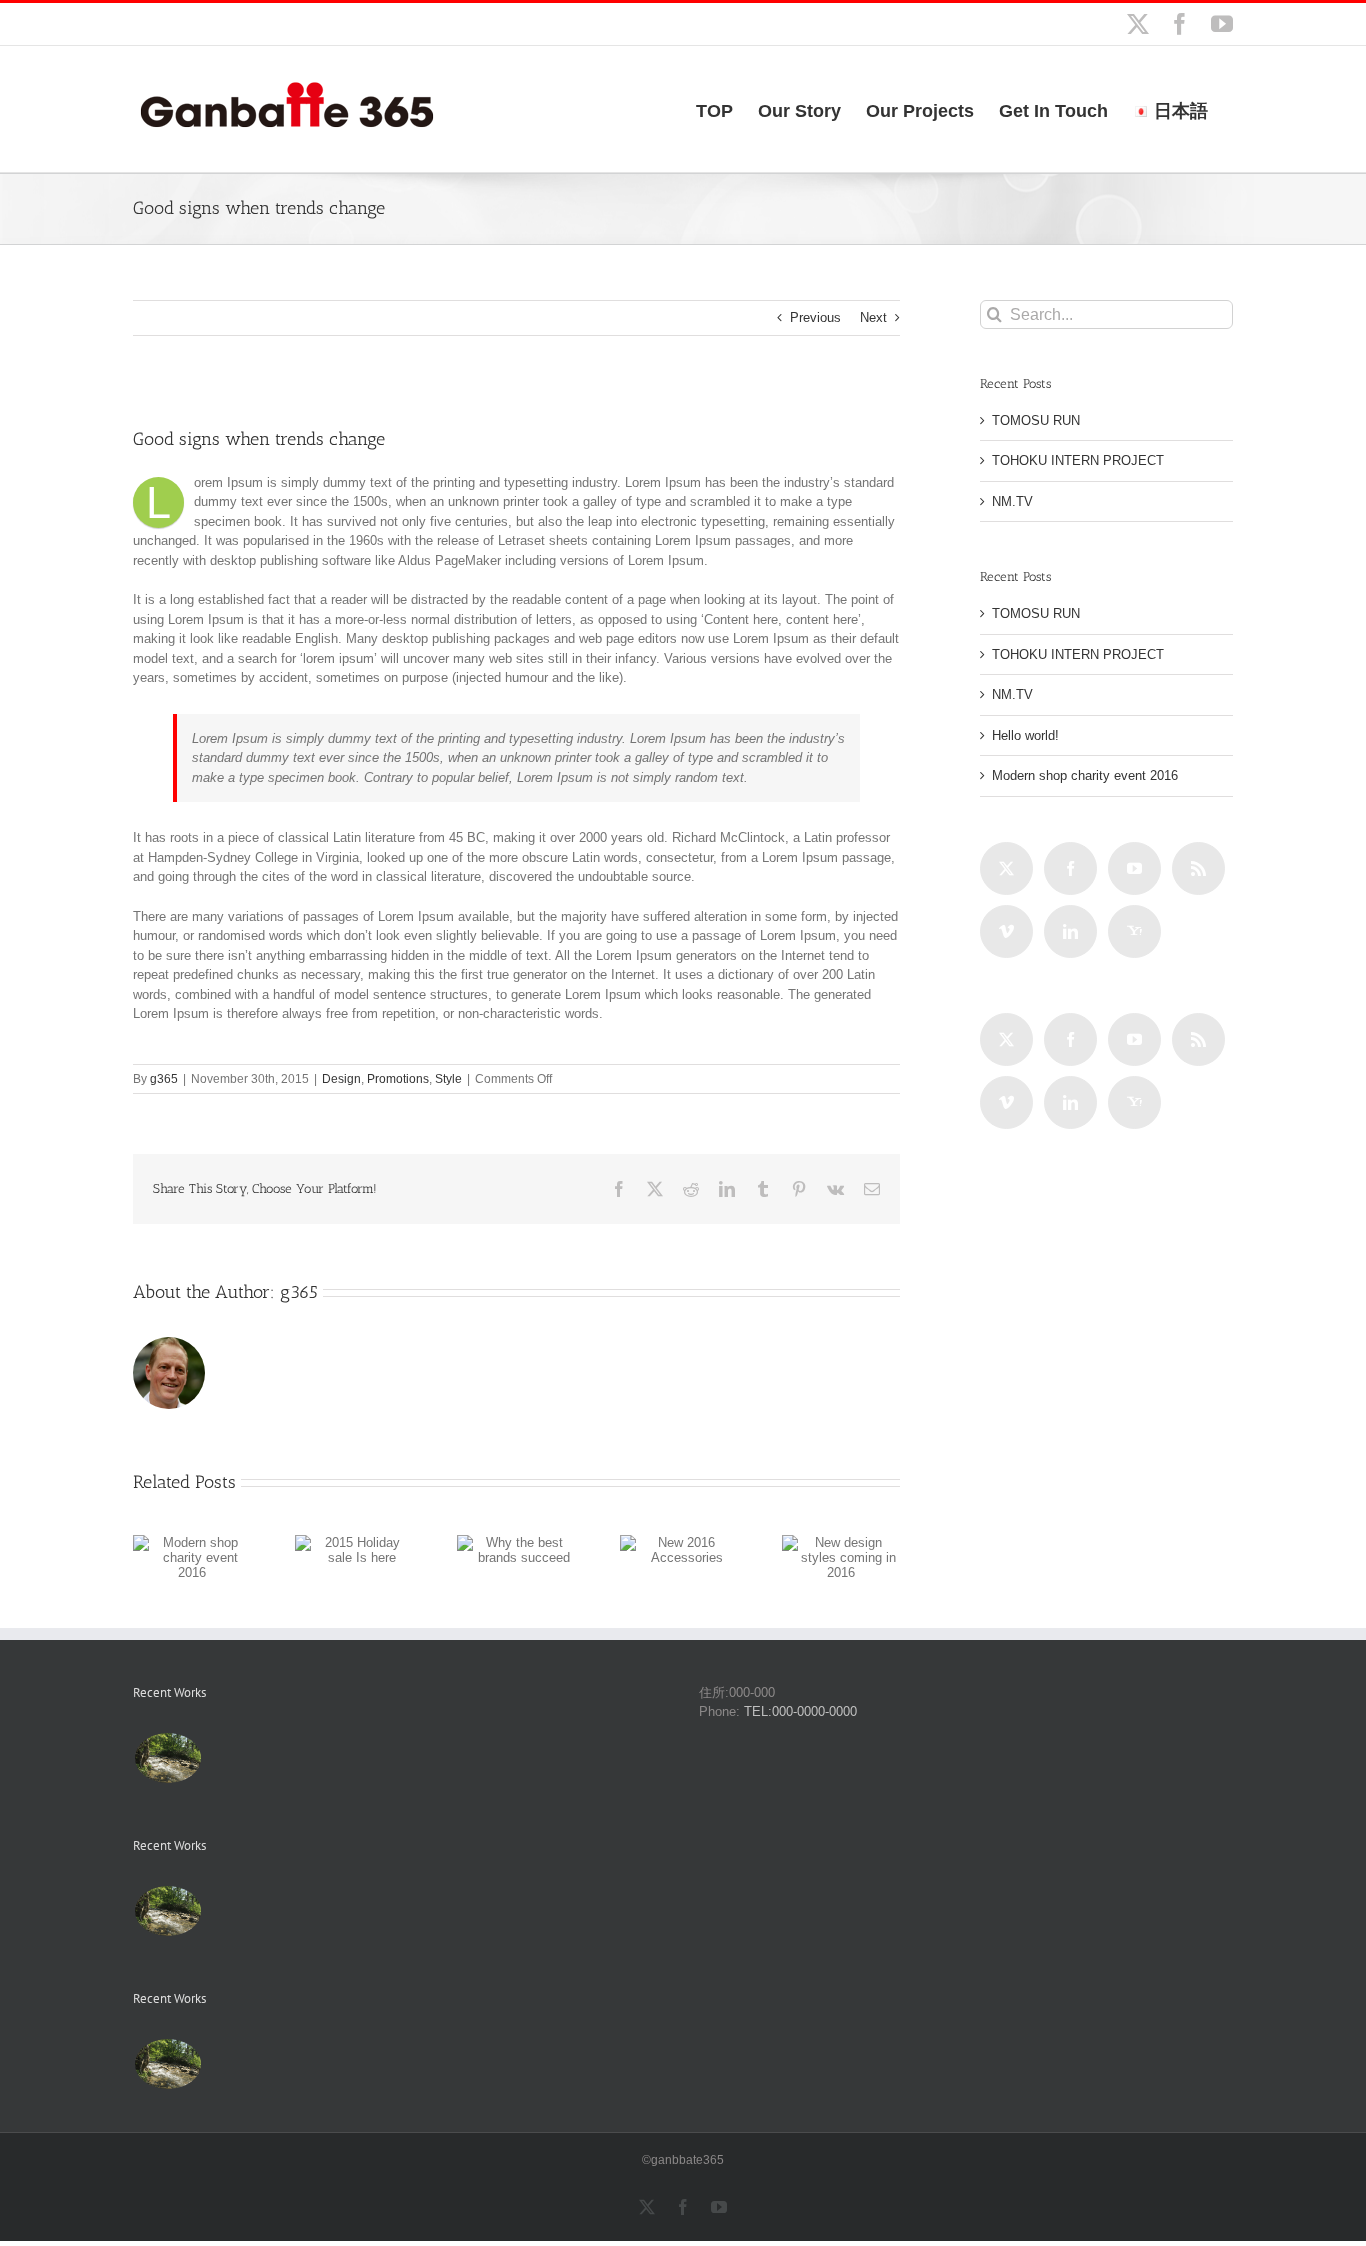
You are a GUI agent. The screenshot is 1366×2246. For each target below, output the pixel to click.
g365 (164, 1079)
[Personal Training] (214, 1744)
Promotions (398, 1079)
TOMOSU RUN (1036, 420)
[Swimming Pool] (228, 1744)
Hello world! (1025, 735)
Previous (815, 317)
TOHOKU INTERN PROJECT (1078, 460)
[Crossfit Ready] (207, 1744)
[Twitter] (1006, 868)
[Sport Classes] (221, 1744)
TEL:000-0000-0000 (800, 1711)
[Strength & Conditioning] (235, 1744)
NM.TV (1012, 501)
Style (448, 1079)
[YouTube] (1134, 868)
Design (341, 1079)
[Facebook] (1070, 868)
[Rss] (1198, 868)
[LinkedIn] (1070, 931)
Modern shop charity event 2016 (1085, 775)
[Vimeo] (1006, 931)
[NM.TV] (167, 1758)
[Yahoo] (1134, 931)
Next (873, 317)
